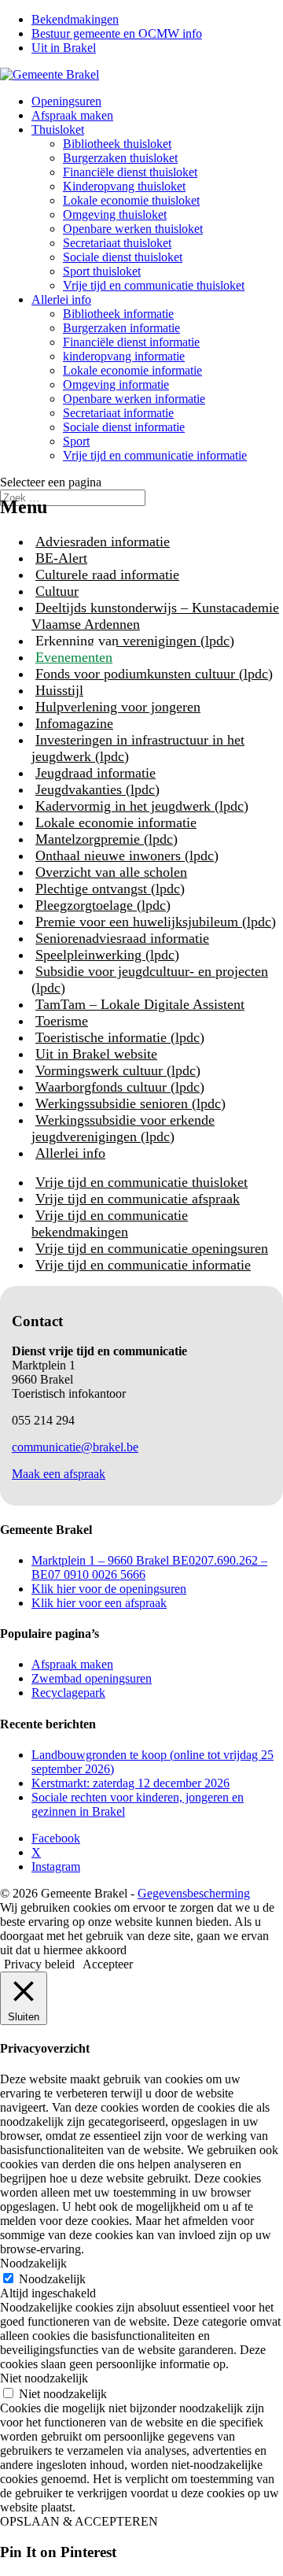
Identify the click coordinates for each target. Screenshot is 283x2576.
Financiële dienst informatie (131, 342)
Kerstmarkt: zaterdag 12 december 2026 (130, 1783)
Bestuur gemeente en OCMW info (117, 33)
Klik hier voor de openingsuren (109, 1589)
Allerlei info (61, 299)
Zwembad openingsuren (92, 1678)
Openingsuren (66, 101)
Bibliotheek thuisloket (117, 144)
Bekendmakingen (75, 19)
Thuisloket (58, 129)
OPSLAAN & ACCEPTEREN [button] (79, 2521)
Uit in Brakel (64, 48)
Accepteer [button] (108, 1964)
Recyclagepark (68, 1693)
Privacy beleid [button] (39, 1964)
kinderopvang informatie (124, 356)
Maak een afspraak (59, 1474)
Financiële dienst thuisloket (130, 172)
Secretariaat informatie (118, 413)
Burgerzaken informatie (121, 328)
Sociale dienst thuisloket (123, 257)
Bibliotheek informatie (118, 314)
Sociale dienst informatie (124, 427)
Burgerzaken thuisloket (120, 158)
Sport (76, 441)
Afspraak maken (72, 115)
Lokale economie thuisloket (131, 200)
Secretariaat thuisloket (117, 243)
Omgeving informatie (116, 384)
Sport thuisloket (102, 271)
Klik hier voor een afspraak (99, 1603)
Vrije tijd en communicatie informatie (155, 455)
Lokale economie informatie (132, 370)
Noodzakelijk (52, 2279)
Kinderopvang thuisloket (124, 186)
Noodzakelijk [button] (33, 2263)
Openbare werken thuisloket (133, 229)
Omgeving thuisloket (115, 214)
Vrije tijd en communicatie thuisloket (154, 285)
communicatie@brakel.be (75, 1447)
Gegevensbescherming (194, 1893)
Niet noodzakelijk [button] (44, 2378)
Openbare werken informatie (134, 399)
